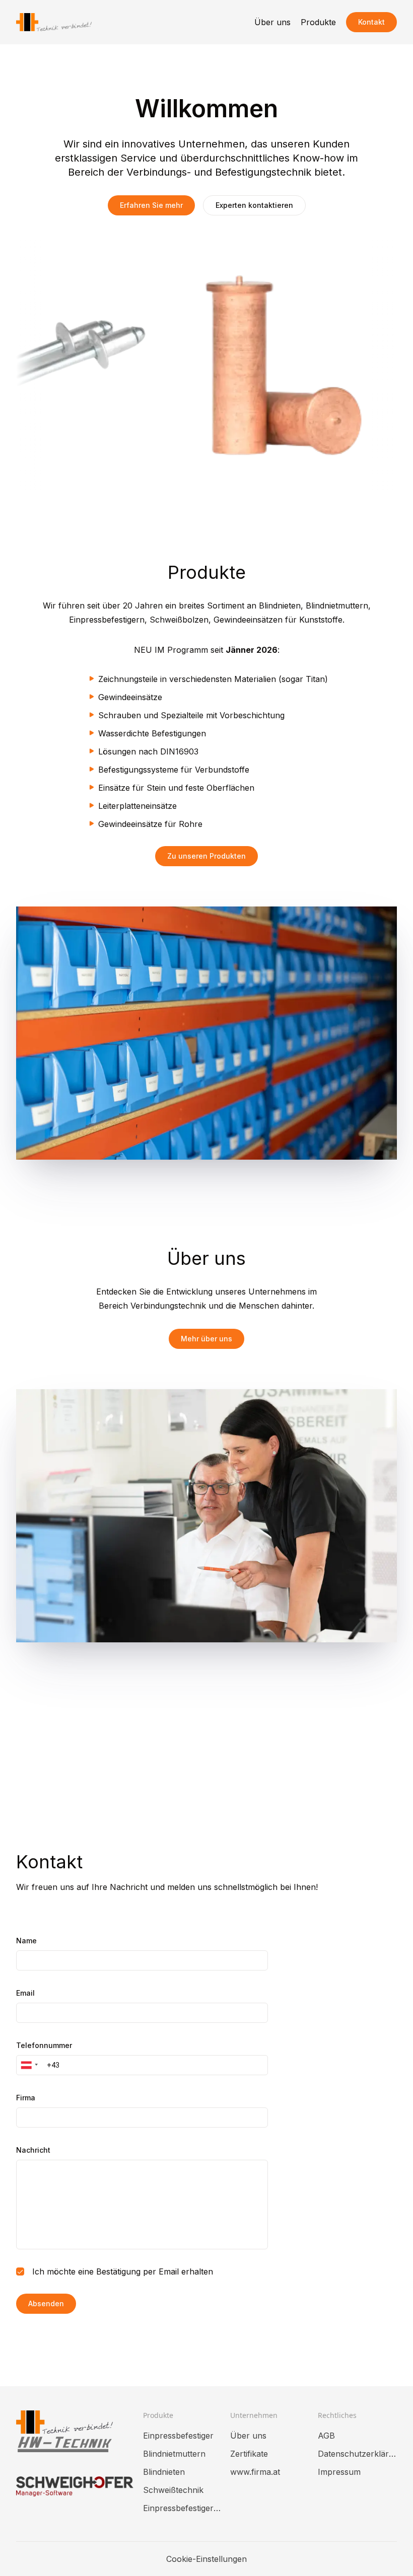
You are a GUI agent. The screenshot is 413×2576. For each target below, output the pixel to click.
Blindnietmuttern (174, 2454)
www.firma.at (255, 2472)
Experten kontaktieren (254, 205)
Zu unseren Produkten (206, 856)
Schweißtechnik (173, 2490)
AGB (326, 2436)
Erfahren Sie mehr (151, 205)
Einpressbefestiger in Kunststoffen (183, 2508)
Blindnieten (164, 2472)
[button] (28, 2065)
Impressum (339, 2472)
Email (25, 1993)
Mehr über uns (206, 1339)
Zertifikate (249, 2454)
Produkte (318, 22)
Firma (26, 2098)
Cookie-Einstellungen (206, 2559)
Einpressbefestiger (178, 2436)
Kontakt (371, 22)
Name (26, 1941)
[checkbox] (20, 2271)
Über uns (272, 22)
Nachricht (33, 2150)
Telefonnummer (44, 2045)
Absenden (46, 2303)
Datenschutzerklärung (357, 2454)
